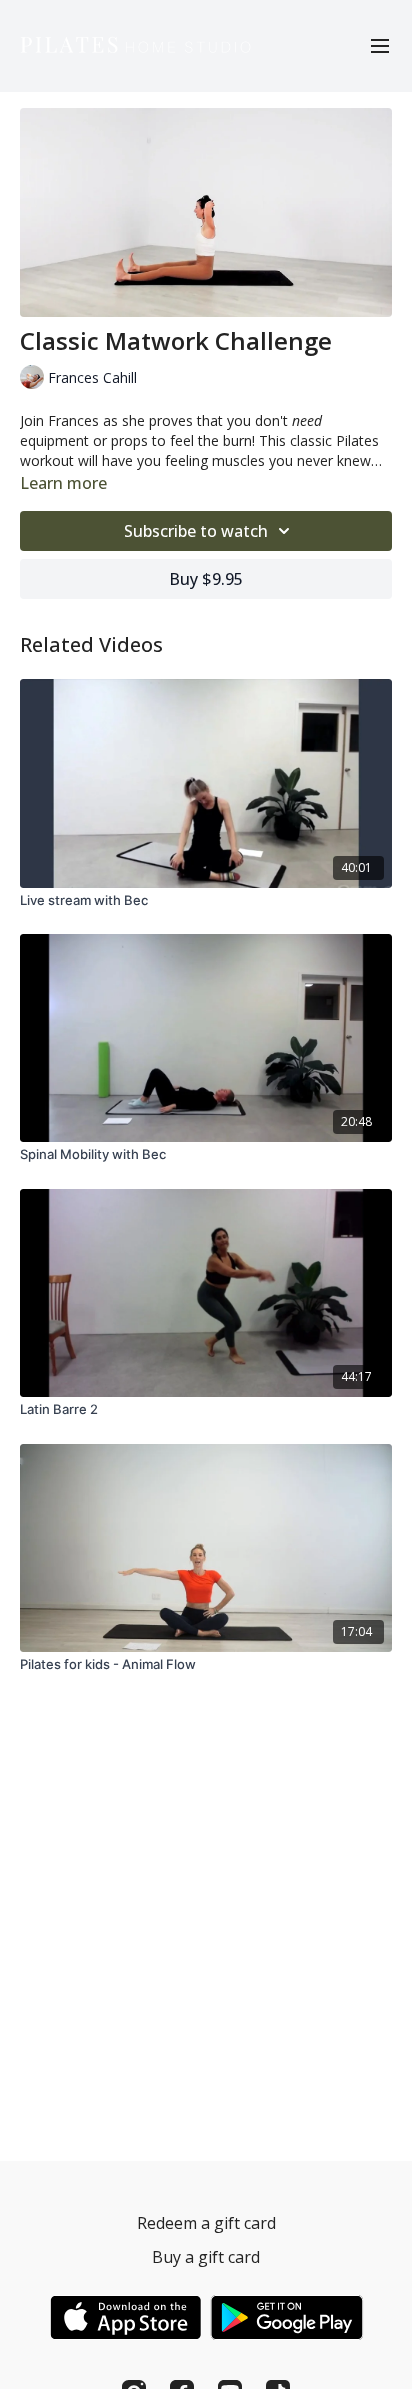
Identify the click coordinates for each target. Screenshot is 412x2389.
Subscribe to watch (196, 531)
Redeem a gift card (206, 2223)
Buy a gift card (206, 2257)
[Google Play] (287, 2317)
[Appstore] (125, 2317)
